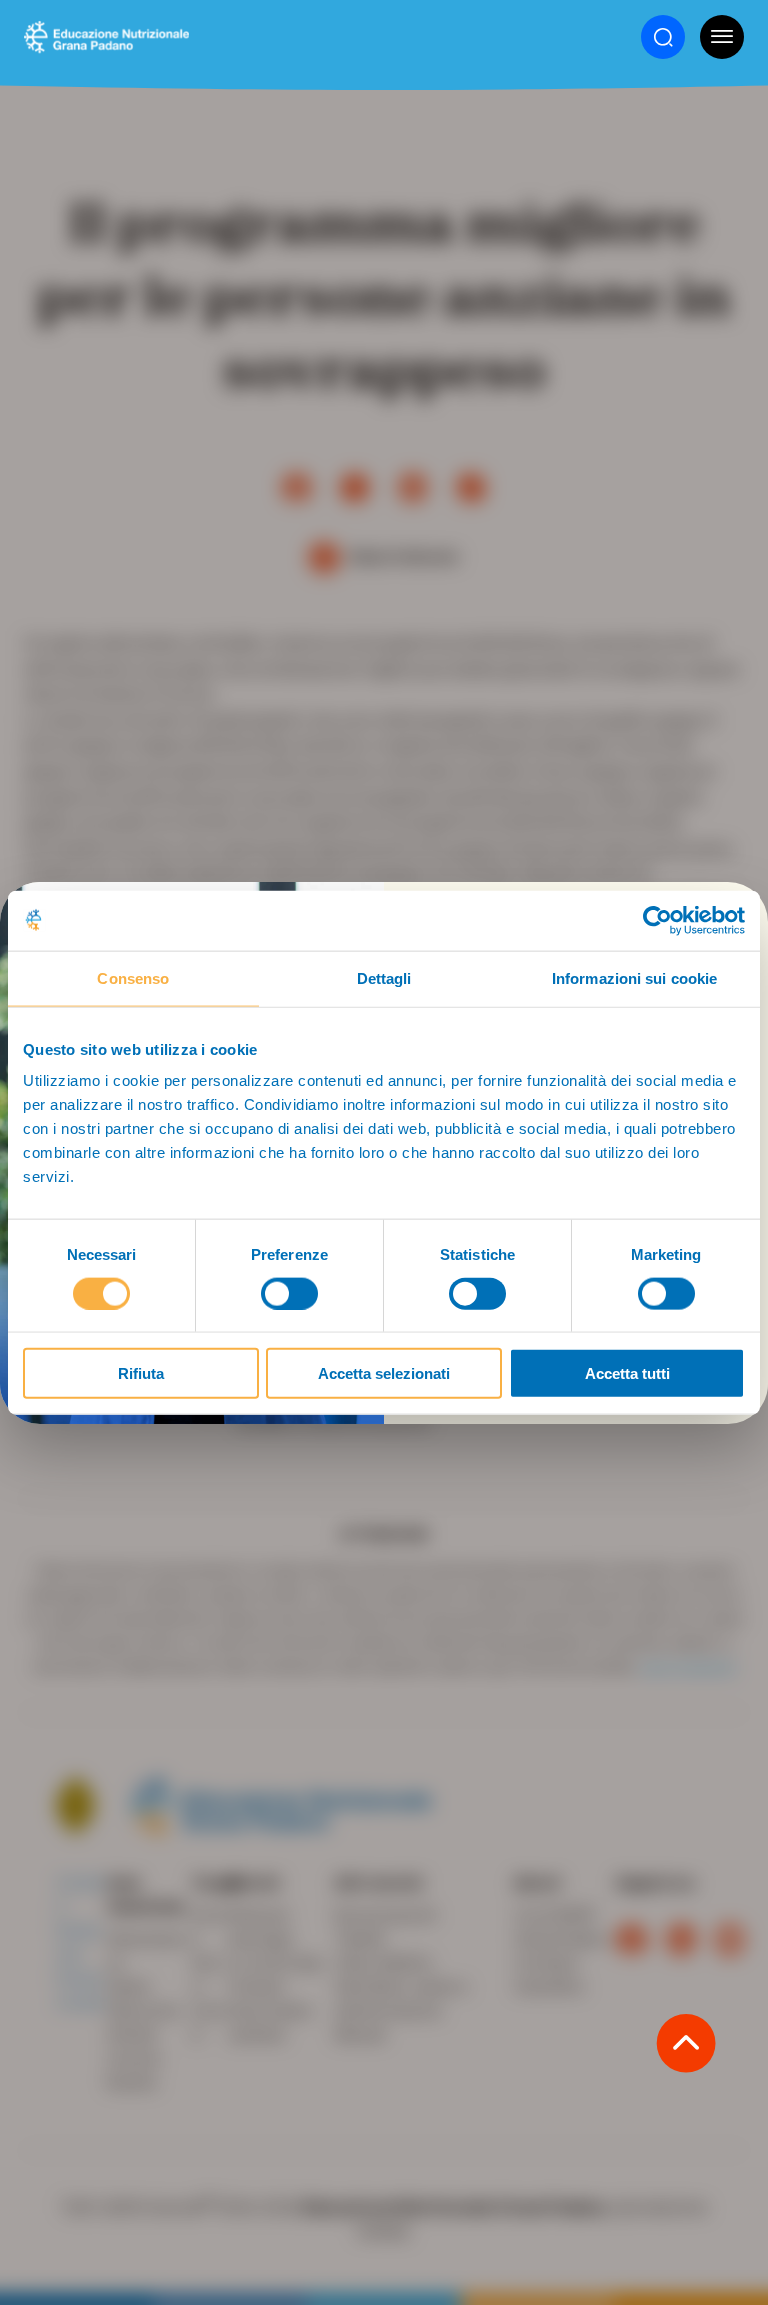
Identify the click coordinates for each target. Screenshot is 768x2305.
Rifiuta (141, 1373)
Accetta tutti (627, 1373)
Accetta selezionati (384, 1373)
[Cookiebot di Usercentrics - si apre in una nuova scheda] (657, 920)
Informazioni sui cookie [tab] (634, 977)
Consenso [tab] (133, 977)
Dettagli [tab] (384, 977)
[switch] (289, 1293)
